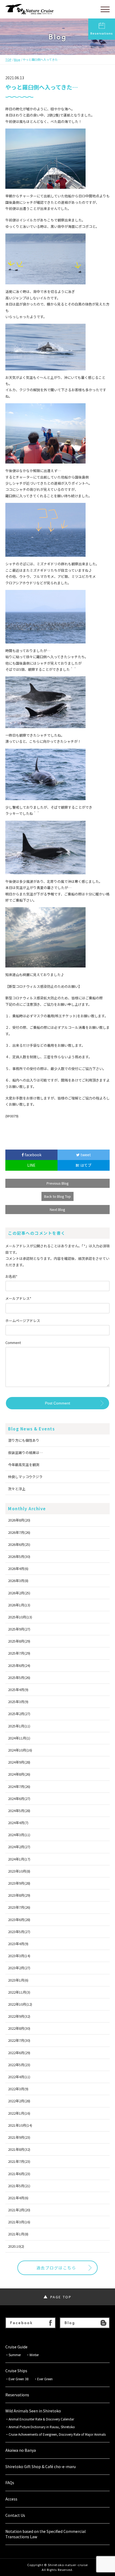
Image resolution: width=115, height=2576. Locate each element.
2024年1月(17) (19, 1859)
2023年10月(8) (19, 1871)
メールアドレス (18, 1298)
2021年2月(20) (19, 2210)
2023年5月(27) (19, 1932)
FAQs (10, 2483)
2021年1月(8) (18, 2234)
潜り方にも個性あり (24, 1440)
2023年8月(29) (19, 1895)
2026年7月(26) (19, 1532)
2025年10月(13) (20, 1617)
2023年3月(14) (19, 1956)
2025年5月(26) (19, 1677)
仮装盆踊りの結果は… (25, 1453)
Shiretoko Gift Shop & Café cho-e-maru (41, 2467)
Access (11, 2499)
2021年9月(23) (19, 2137)
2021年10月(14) (20, 2125)
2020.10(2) (16, 2246)
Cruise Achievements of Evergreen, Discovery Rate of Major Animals (59, 2434)
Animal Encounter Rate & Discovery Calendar (41, 2419)
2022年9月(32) (19, 2016)
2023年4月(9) (18, 1944)
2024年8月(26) (19, 1774)
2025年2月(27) (19, 1714)
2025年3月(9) (18, 1702)
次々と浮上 (17, 1489)
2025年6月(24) (19, 1665)
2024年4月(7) (18, 1823)
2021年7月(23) (19, 2161)
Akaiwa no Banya (21, 2450)
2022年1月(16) (19, 2113)
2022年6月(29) (19, 2053)
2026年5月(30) (19, 1556)
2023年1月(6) (18, 1980)
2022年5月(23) (19, 2065)
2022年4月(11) (19, 2077)
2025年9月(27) (19, 1629)
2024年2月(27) (19, 1847)
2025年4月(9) (18, 1690)
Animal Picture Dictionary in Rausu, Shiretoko (42, 2427)
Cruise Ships (16, 2371)
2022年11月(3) (19, 1992)
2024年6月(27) (19, 1799)
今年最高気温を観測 (24, 1465)
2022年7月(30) (19, 2040)
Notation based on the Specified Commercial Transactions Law (45, 2534)
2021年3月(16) (19, 2222)
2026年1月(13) (19, 1605)
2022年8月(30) (19, 2028)
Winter (34, 2355)
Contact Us (15, 2515)
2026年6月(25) (19, 1544)
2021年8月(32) (19, 2149)
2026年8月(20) (19, 1520)
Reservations (102, 33)
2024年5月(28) (19, 1811)
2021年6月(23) (19, 2174)
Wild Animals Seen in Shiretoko (33, 2411)
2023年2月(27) (19, 1968)
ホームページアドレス (23, 1321)
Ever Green (45, 2379)
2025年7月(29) (19, 1653)
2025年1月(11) (19, 1726)
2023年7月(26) (19, 1907)
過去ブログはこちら (56, 2268)
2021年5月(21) (19, 2186)
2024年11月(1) (19, 1738)
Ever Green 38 (19, 2379)
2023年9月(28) (19, 1883)
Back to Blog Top (57, 1196)
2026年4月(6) (18, 1568)
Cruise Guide (16, 2347)
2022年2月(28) (19, 2101)
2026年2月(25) (19, 1593)
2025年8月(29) (19, 1641)
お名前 (11, 1276)
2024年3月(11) (19, 1835)
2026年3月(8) (18, 1581)
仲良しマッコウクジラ (25, 1477)
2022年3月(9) (18, 2089)
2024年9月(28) (19, 1762)
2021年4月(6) (18, 2198)
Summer (15, 2355)
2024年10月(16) (20, 1750)
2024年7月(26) (19, 1786)
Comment (13, 1342)
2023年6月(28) (19, 1920)
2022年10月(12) (20, 2004)
